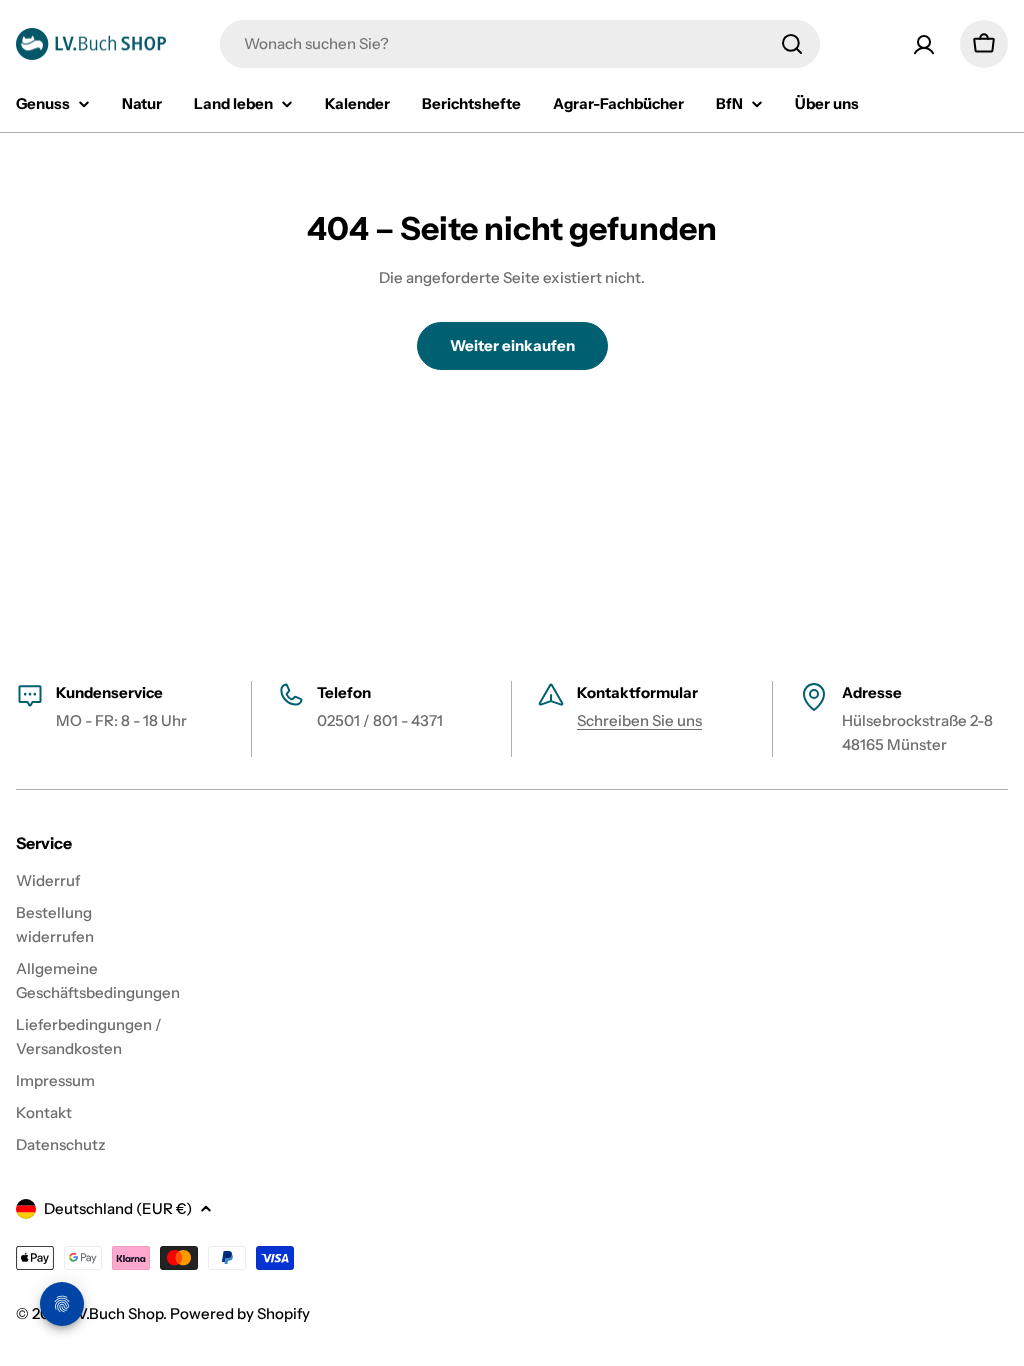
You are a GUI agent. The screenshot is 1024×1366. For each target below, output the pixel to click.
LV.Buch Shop (116, 1313)
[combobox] (520, 44)
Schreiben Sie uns (639, 720)
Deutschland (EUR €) (118, 1208)
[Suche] (792, 44)
